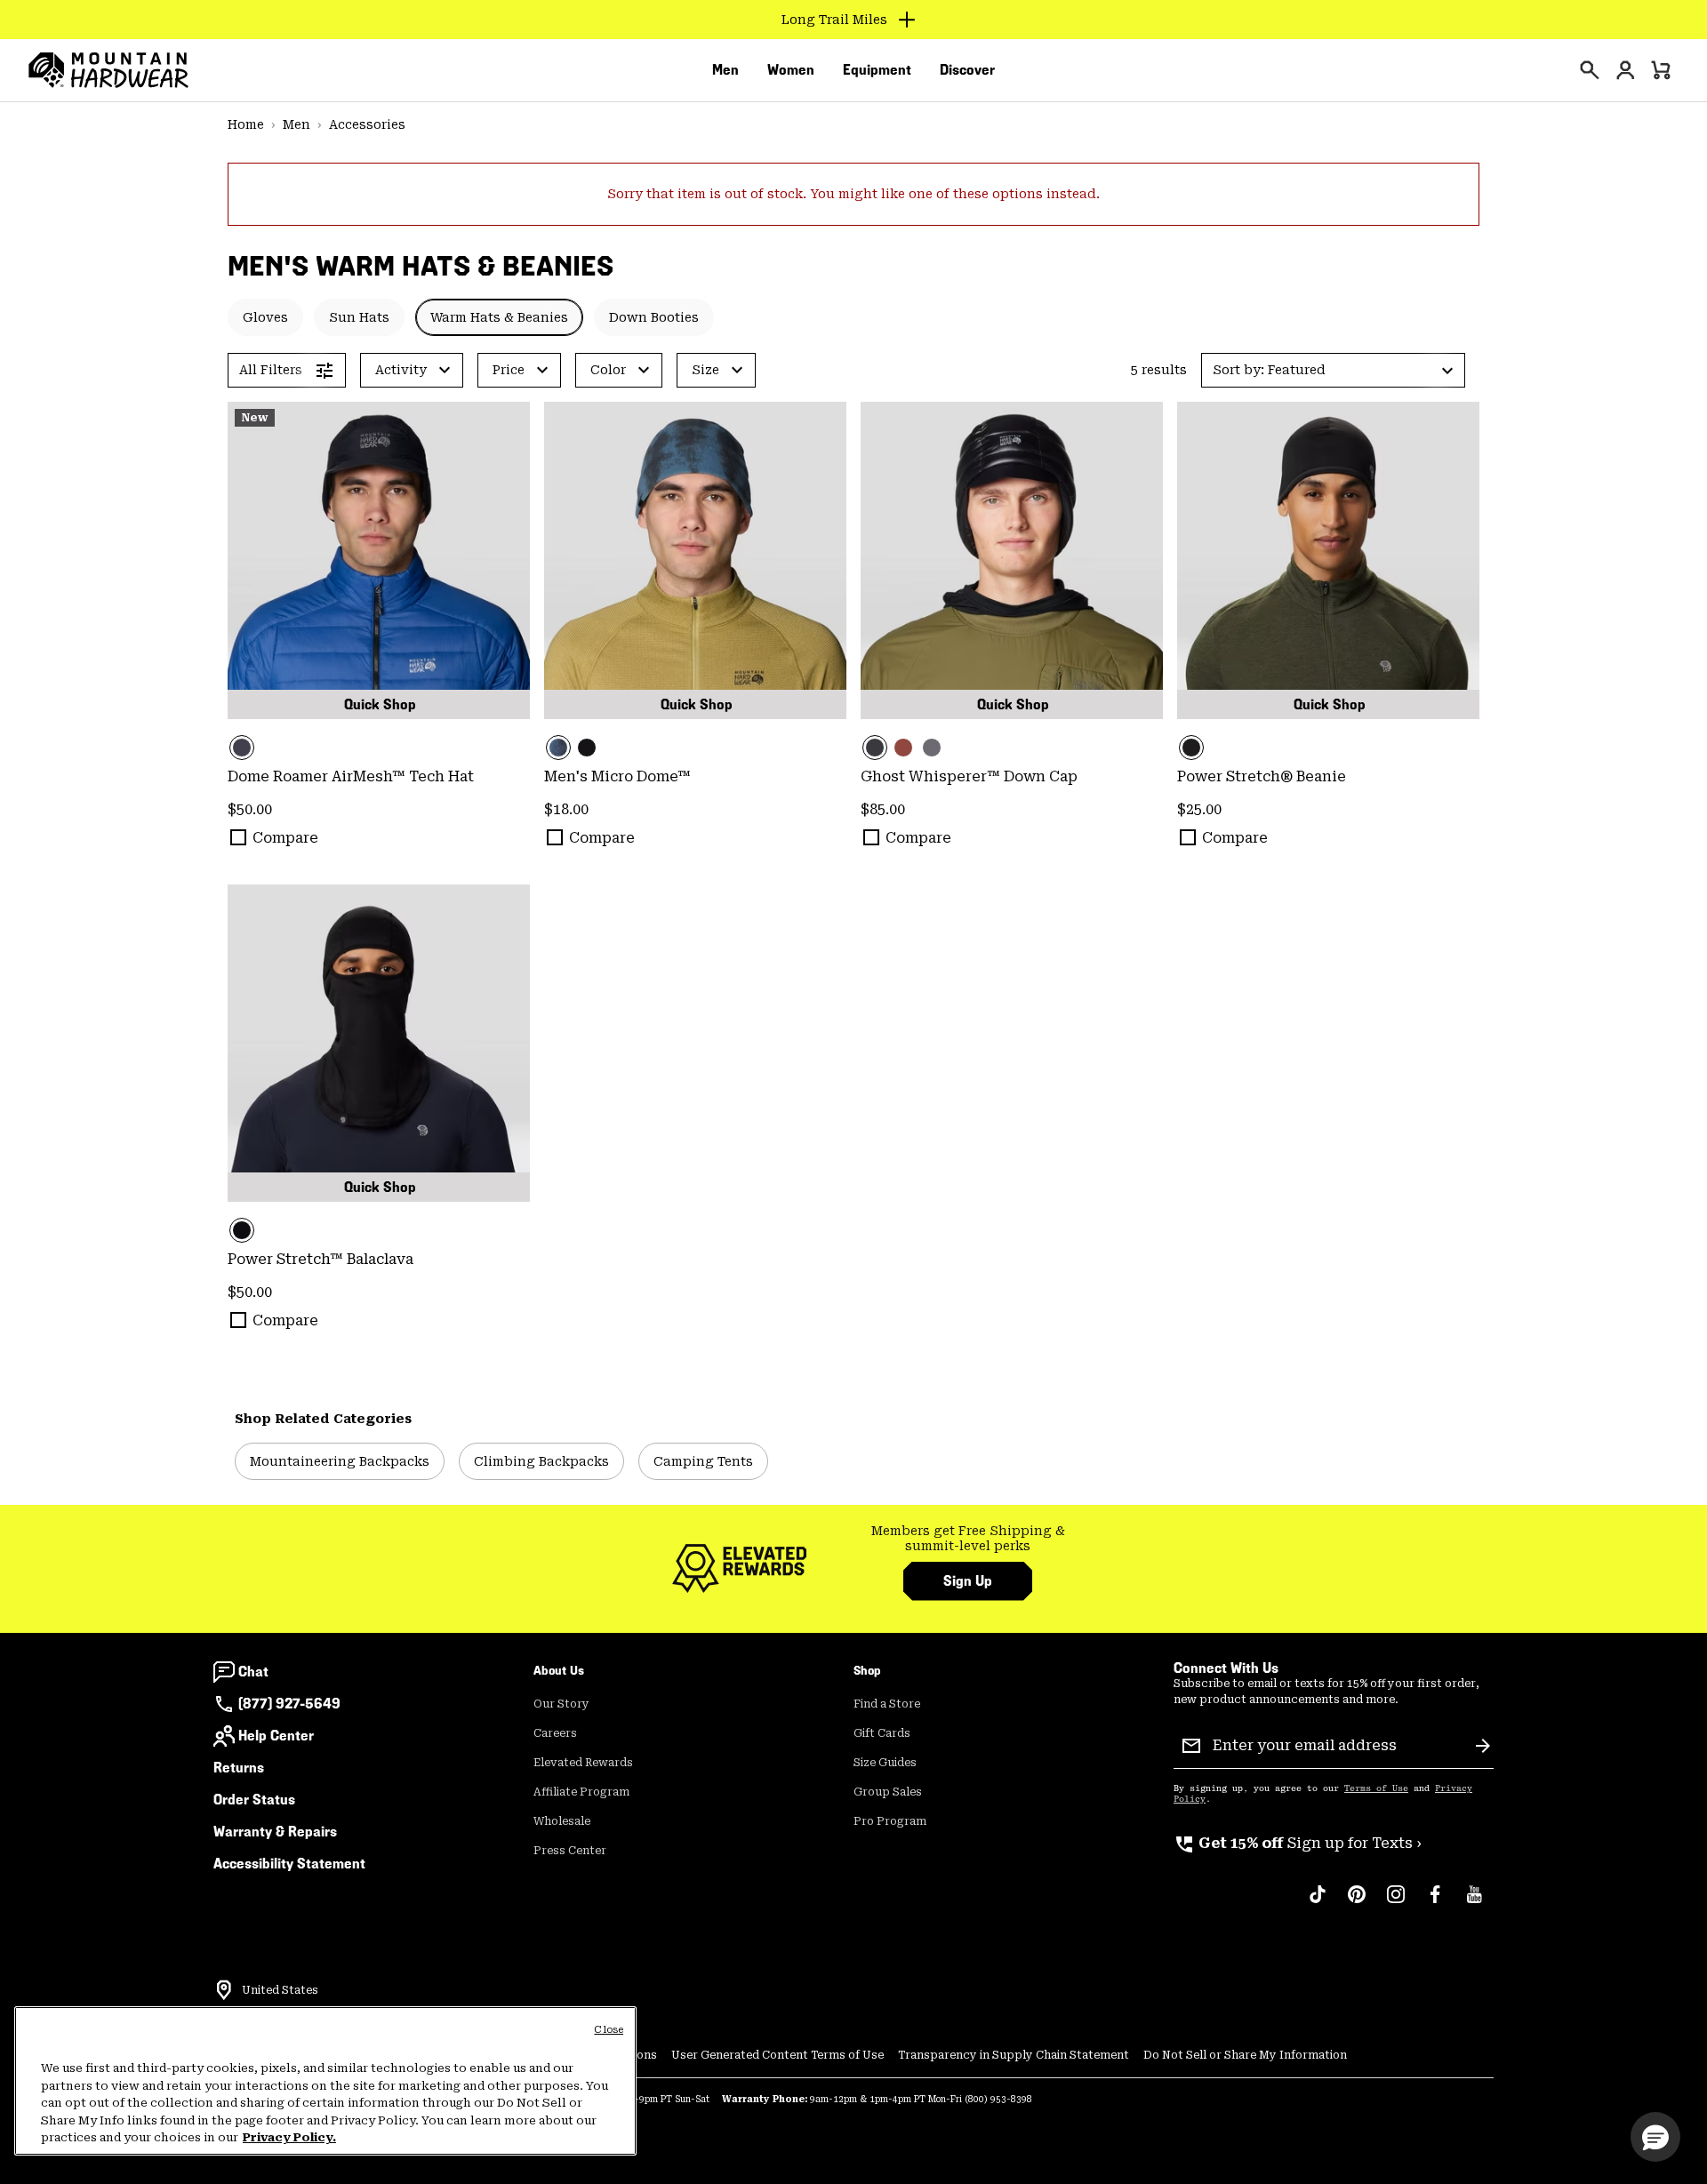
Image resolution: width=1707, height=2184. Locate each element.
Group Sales (888, 1792)
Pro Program (890, 1821)
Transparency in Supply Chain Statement (1014, 2055)
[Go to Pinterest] (1357, 1903)
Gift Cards (882, 1733)
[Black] (379, 560)
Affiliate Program (581, 1792)
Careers (555, 1733)
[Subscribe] (1483, 1746)
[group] (968, 1539)
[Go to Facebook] (1435, 1903)
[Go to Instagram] (1396, 1903)
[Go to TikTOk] (1318, 1903)
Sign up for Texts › (1298, 1843)
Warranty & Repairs (275, 1832)
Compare (285, 838)
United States (280, 1990)
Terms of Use (1376, 1788)
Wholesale (562, 1821)
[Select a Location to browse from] (224, 1990)
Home (246, 124)
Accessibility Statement (289, 1864)
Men (297, 124)
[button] (1333, 370)
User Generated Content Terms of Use (777, 2055)
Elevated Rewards (583, 1763)
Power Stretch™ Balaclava (321, 1259)
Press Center (570, 1851)
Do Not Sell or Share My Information (1245, 2055)
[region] (325, 2081)
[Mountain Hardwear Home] (108, 70)
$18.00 (566, 809)
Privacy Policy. (289, 2137)
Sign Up (968, 1581)
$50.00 (250, 809)
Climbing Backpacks (541, 1461)
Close (609, 2030)
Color (608, 370)
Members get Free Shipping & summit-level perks (968, 1539)
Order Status (254, 1800)
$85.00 (883, 809)
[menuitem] (725, 70)
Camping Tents (703, 1461)
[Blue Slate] (932, 748)
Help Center (276, 1736)
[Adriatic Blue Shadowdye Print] (695, 560)
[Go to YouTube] (1474, 1903)
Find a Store (887, 1704)
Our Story (561, 1704)
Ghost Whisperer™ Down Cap (969, 776)
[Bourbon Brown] (903, 748)
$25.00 (1199, 809)
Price (509, 370)
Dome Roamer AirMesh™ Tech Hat (351, 776)
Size (705, 370)
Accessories (367, 124)
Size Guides (885, 1763)
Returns (239, 1768)
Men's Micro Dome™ (617, 776)
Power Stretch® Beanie (1262, 776)
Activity (401, 370)
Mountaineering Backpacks (340, 1461)
